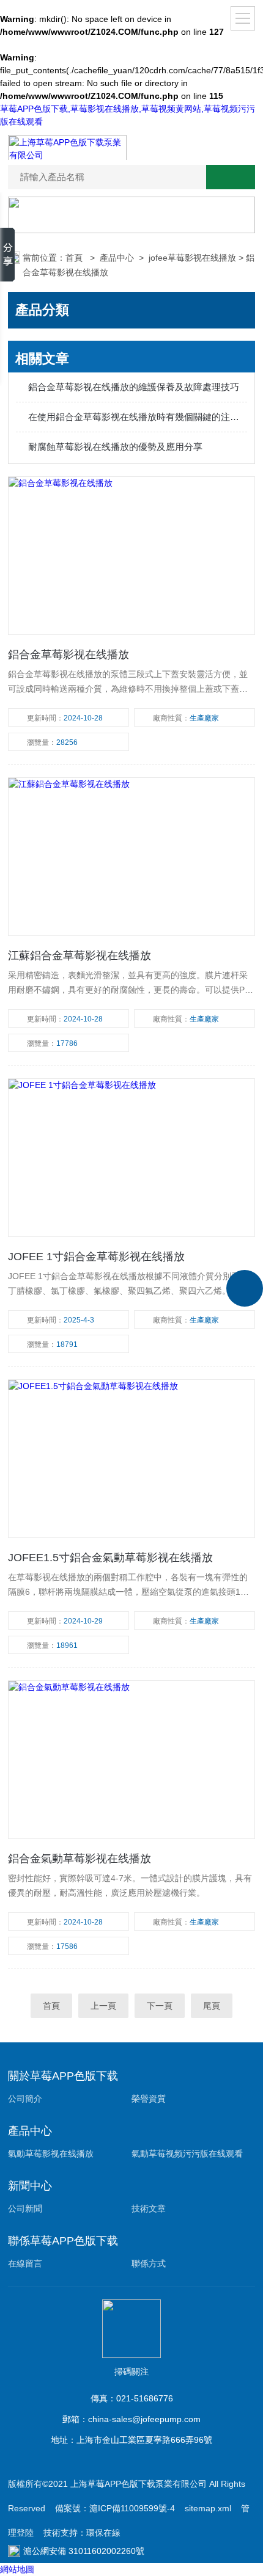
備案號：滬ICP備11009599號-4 (115, 2508)
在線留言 (25, 2263)
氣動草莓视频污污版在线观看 (187, 2153)
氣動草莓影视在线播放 (51, 2153)
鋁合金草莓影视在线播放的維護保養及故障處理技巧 (134, 387)
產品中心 (117, 258)
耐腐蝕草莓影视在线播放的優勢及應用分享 (115, 447)
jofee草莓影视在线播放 (192, 258)
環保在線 (103, 2533)
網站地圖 (17, 2569)
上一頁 (103, 2006)
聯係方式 (149, 2263)
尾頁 (212, 2006)
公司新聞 (25, 2208)
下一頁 (160, 2006)
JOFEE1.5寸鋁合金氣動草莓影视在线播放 (110, 1558)
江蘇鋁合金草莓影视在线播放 (80, 956)
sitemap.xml (208, 2508)
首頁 (75, 258)
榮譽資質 (149, 2099)
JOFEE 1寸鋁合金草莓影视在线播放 (96, 1257)
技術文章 (149, 2208)
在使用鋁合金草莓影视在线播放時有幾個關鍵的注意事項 (138, 417)
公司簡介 (25, 2099)
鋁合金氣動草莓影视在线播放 (80, 1859)
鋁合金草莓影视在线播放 (69, 655)
